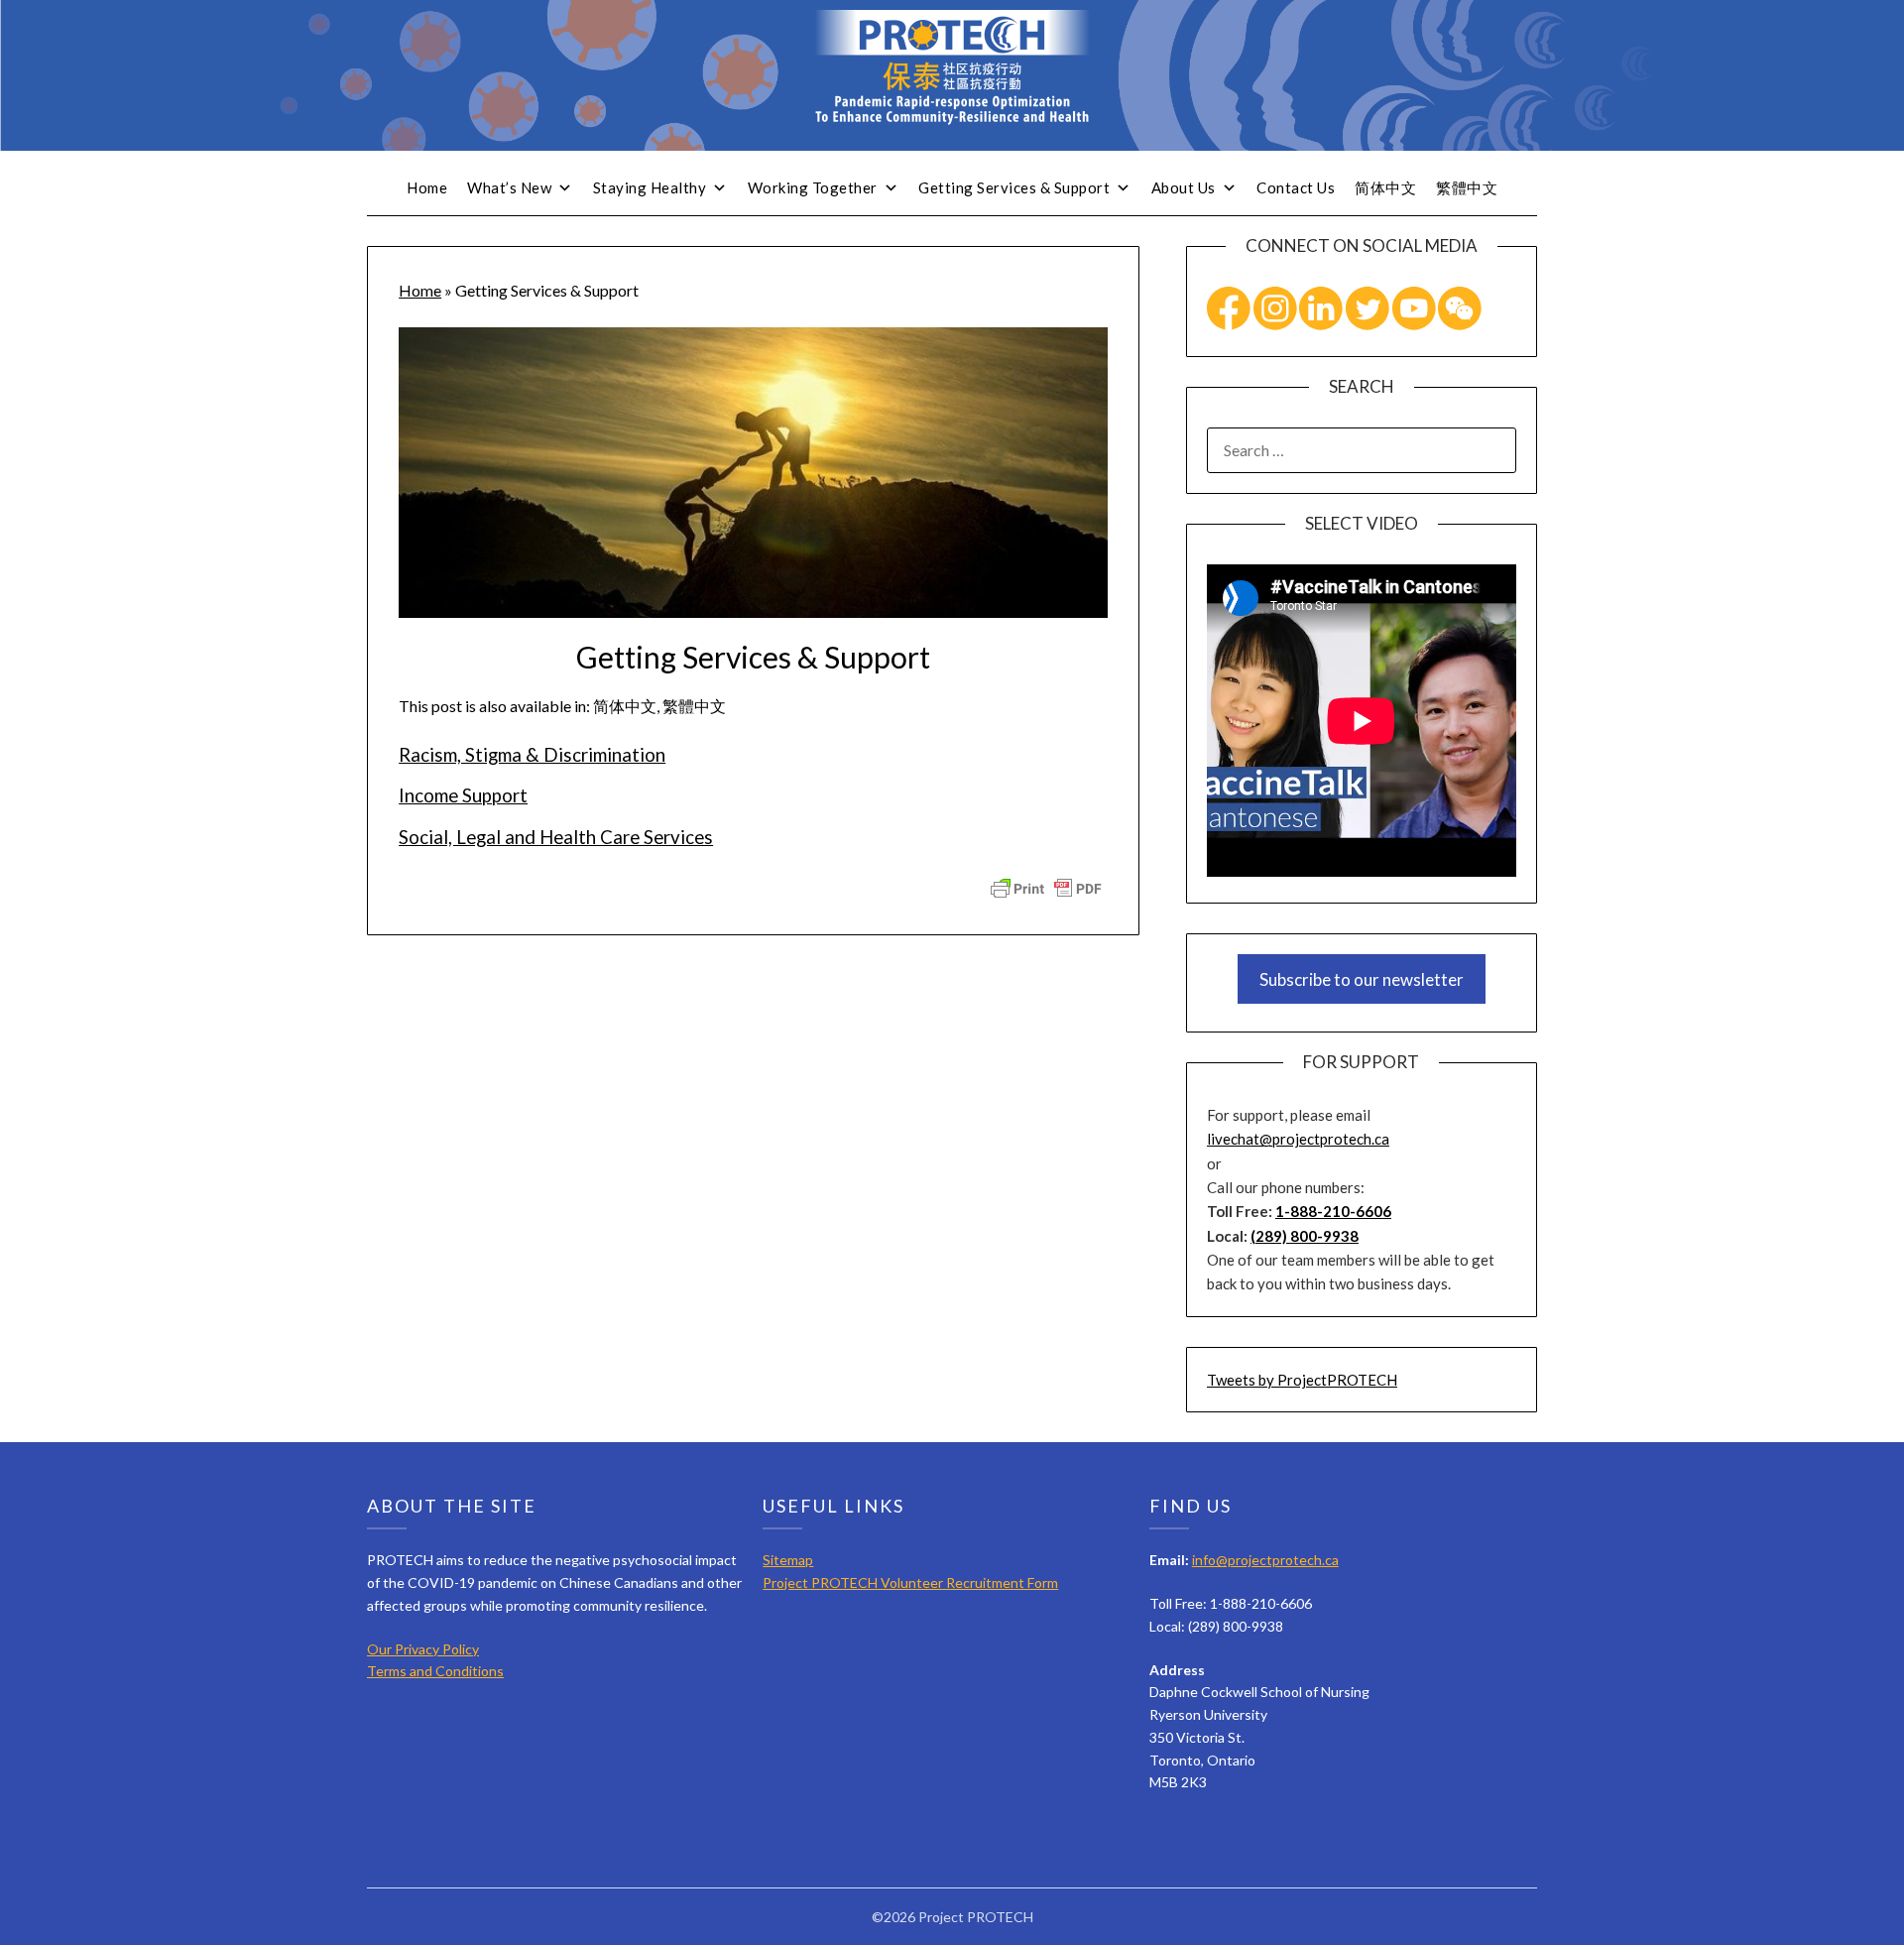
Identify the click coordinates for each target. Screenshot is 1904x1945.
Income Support (463, 795)
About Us (1184, 187)
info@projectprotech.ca (1265, 1560)
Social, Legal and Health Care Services (556, 837)
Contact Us (1296, 187)
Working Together (813, 187)
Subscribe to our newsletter (1362, 979)
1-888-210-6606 (1333, 1211)
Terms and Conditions (435, 1671)
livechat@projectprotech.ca (1298, 1139)
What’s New (509, 187)
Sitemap (788, 1560)
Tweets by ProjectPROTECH (1302, 1380)
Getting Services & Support (1014, 187)
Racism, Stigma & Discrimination (532, 755)
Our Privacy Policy (423, 1649)
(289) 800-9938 (1305, 1236)
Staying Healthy (650, 187)
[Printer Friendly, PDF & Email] (1046, 886)
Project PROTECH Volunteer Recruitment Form (910, 1582)
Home (427, 187)
